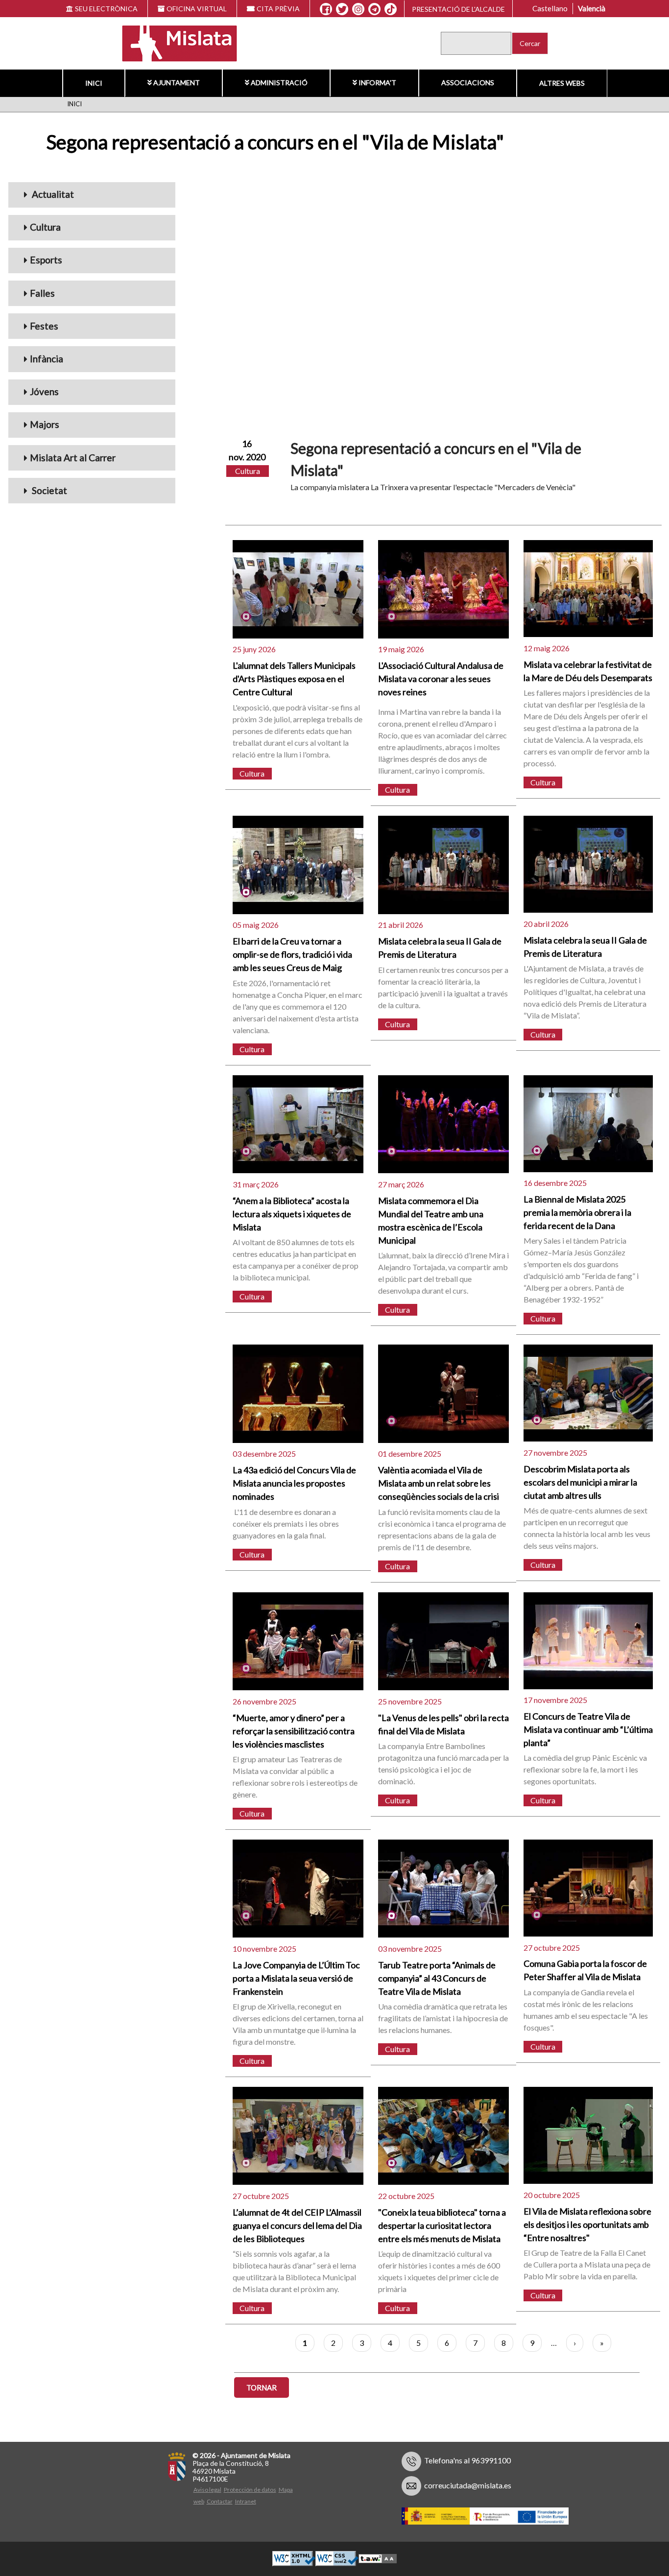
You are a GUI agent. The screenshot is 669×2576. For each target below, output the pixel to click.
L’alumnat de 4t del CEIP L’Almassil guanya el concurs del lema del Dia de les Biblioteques (297, 2225)
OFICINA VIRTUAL (197, 9)
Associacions (468, 83)
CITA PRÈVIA (278, 9)
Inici (94, 83)
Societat (48, 490)
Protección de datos (250, 2490)
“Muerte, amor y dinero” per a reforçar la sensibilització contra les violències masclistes (294, 1731)
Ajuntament (177, 83)
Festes (44, 326)
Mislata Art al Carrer (73, 458)
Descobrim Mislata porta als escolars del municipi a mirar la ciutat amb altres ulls (580, 1482)
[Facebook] (326, 9)
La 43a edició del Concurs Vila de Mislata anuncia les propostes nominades (294, 1483)
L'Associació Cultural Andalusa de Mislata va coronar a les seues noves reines (441, 679)
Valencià (592, 8)
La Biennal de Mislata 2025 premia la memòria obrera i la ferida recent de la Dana (577, 1212)
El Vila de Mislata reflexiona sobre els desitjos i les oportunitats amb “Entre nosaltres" (587, 2224)
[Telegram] (374, 9)
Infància (47, 359)
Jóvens (44, 391)
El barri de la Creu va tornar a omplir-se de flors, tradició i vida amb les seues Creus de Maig (292, 954)
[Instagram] (358, 9)
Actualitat (52, 194)
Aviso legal (207, 2490)
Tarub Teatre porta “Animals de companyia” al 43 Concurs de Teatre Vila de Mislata (437, 1978)
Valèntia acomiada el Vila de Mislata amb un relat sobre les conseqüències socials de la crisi (439, 1483)
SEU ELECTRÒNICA (106, 9)
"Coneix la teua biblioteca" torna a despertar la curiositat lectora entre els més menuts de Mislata (442, 2225)
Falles (42, 293)
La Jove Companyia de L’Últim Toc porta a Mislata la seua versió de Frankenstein (296, 1978)
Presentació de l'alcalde (458, 9)
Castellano (550, 8)
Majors (45, 424)
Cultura (45, 227)
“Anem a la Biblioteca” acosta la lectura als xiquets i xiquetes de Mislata (292, 1214)
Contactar (220, 2501)
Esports (46, 260)
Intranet (246, 2501)
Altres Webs (562, 83)
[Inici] (173, 42)
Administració (279, 83)
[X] (342, 9)
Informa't (377, 83)
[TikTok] (391, 9)
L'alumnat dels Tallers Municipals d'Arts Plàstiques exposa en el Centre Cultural (294, 679)
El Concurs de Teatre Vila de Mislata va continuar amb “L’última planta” (588, 1729)
